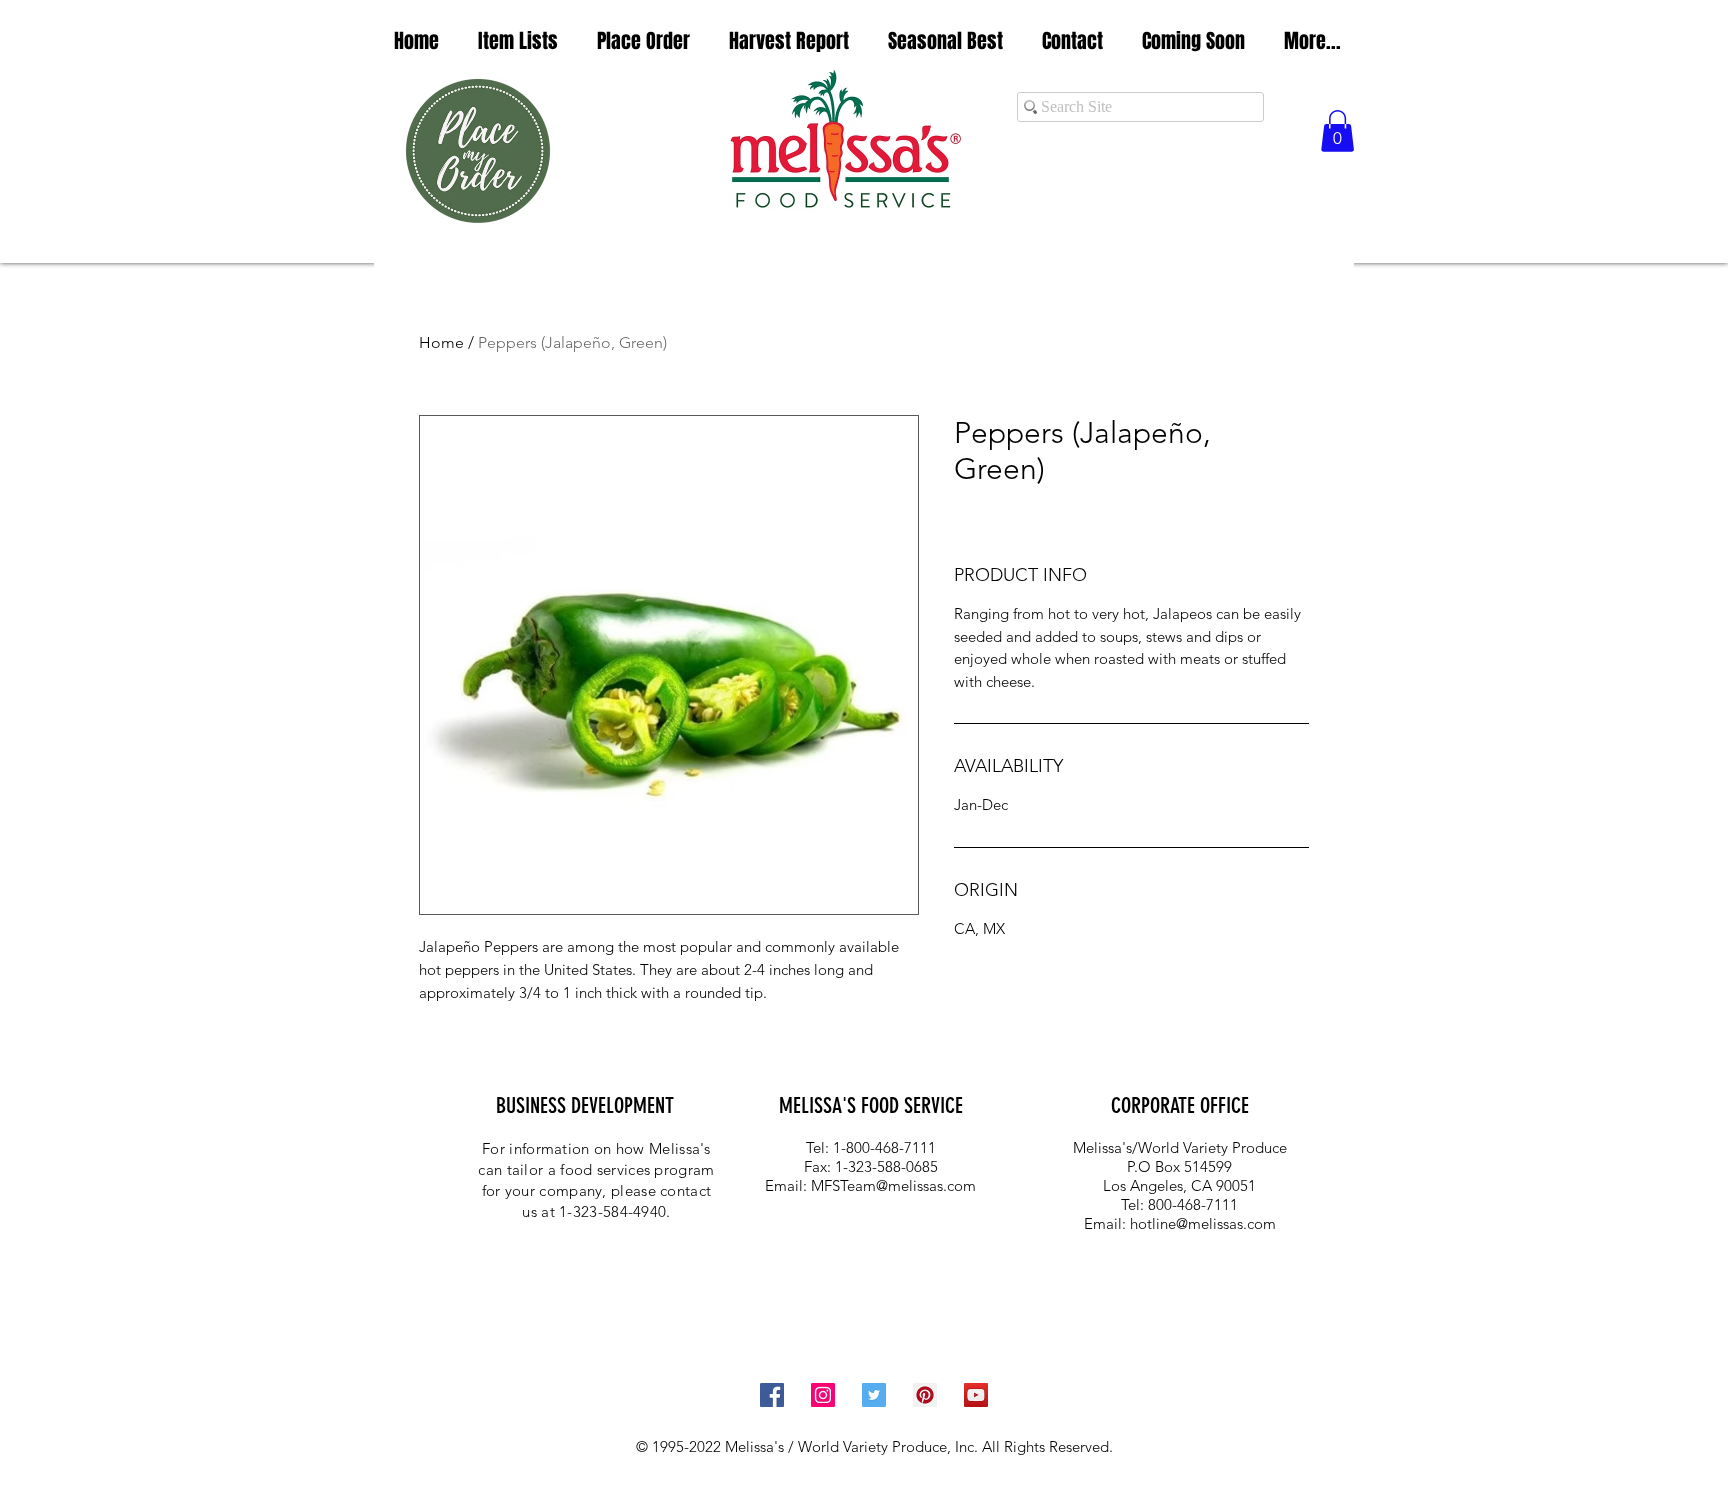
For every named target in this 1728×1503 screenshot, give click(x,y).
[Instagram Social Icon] (823, 1395)
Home (441, 342)
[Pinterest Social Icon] (925, 1395)
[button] (517, 41)
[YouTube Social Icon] (976, 1395)
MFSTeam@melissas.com (893, 1185)
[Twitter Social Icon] (874, 1395)
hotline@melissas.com (1203, 1223)
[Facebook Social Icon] (772, 1395)
